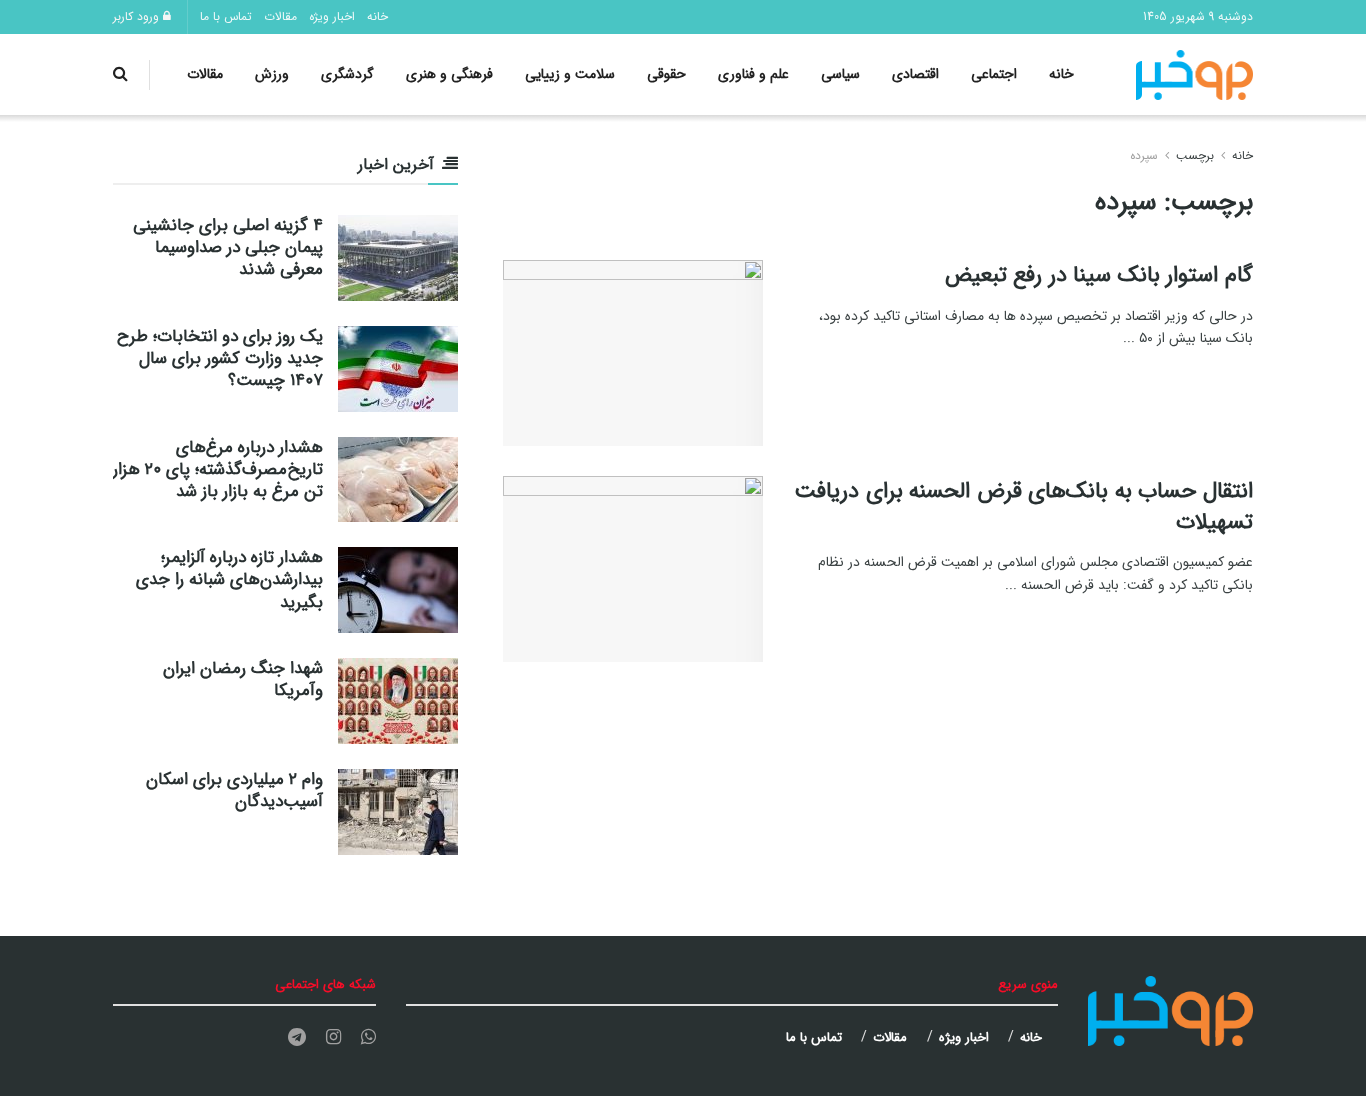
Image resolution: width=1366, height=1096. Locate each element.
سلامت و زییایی (570, 74)
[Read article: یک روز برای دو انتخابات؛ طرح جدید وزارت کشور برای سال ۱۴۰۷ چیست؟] (398, 369)
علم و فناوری (753, 74)
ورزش (272, 74)
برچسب (1195, 155)
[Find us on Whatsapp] (368, 1038)
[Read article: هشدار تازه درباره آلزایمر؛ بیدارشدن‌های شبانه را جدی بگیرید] (398, 590)
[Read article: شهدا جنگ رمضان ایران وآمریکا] (398, 701)
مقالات (280, 16)
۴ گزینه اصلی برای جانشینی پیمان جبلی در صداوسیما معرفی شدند (228, 247)
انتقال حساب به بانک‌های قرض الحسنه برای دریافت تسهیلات (1023, 506)
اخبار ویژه (332, 16)
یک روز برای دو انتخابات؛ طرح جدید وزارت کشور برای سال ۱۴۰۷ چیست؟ (220, 358)
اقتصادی (915, 74)
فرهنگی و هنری (449, 74)
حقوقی (666, 74)
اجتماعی (994, 74)
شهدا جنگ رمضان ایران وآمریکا (243, 679)
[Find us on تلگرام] (297, 1038)
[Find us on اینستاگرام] (333, 1038)
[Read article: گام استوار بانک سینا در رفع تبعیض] (633, 353)
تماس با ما (226, 16)
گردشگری (347, 74)
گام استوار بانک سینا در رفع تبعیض (1099, 275)
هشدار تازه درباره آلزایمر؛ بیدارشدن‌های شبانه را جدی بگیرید (229, 579)
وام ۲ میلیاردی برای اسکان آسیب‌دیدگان (234, 790)
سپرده (1144, 155)
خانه (377, 16)
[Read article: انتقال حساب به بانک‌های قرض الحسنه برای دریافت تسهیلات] (633, 569)
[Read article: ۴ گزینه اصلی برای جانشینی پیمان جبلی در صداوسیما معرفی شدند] (398, 258)
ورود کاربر (138, 16)
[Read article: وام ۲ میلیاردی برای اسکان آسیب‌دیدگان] (398, 812)
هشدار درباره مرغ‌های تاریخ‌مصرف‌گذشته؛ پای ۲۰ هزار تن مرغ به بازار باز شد (218, 469)
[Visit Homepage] (1195, 75)
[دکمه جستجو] (120, 74)
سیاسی (840, 74)
